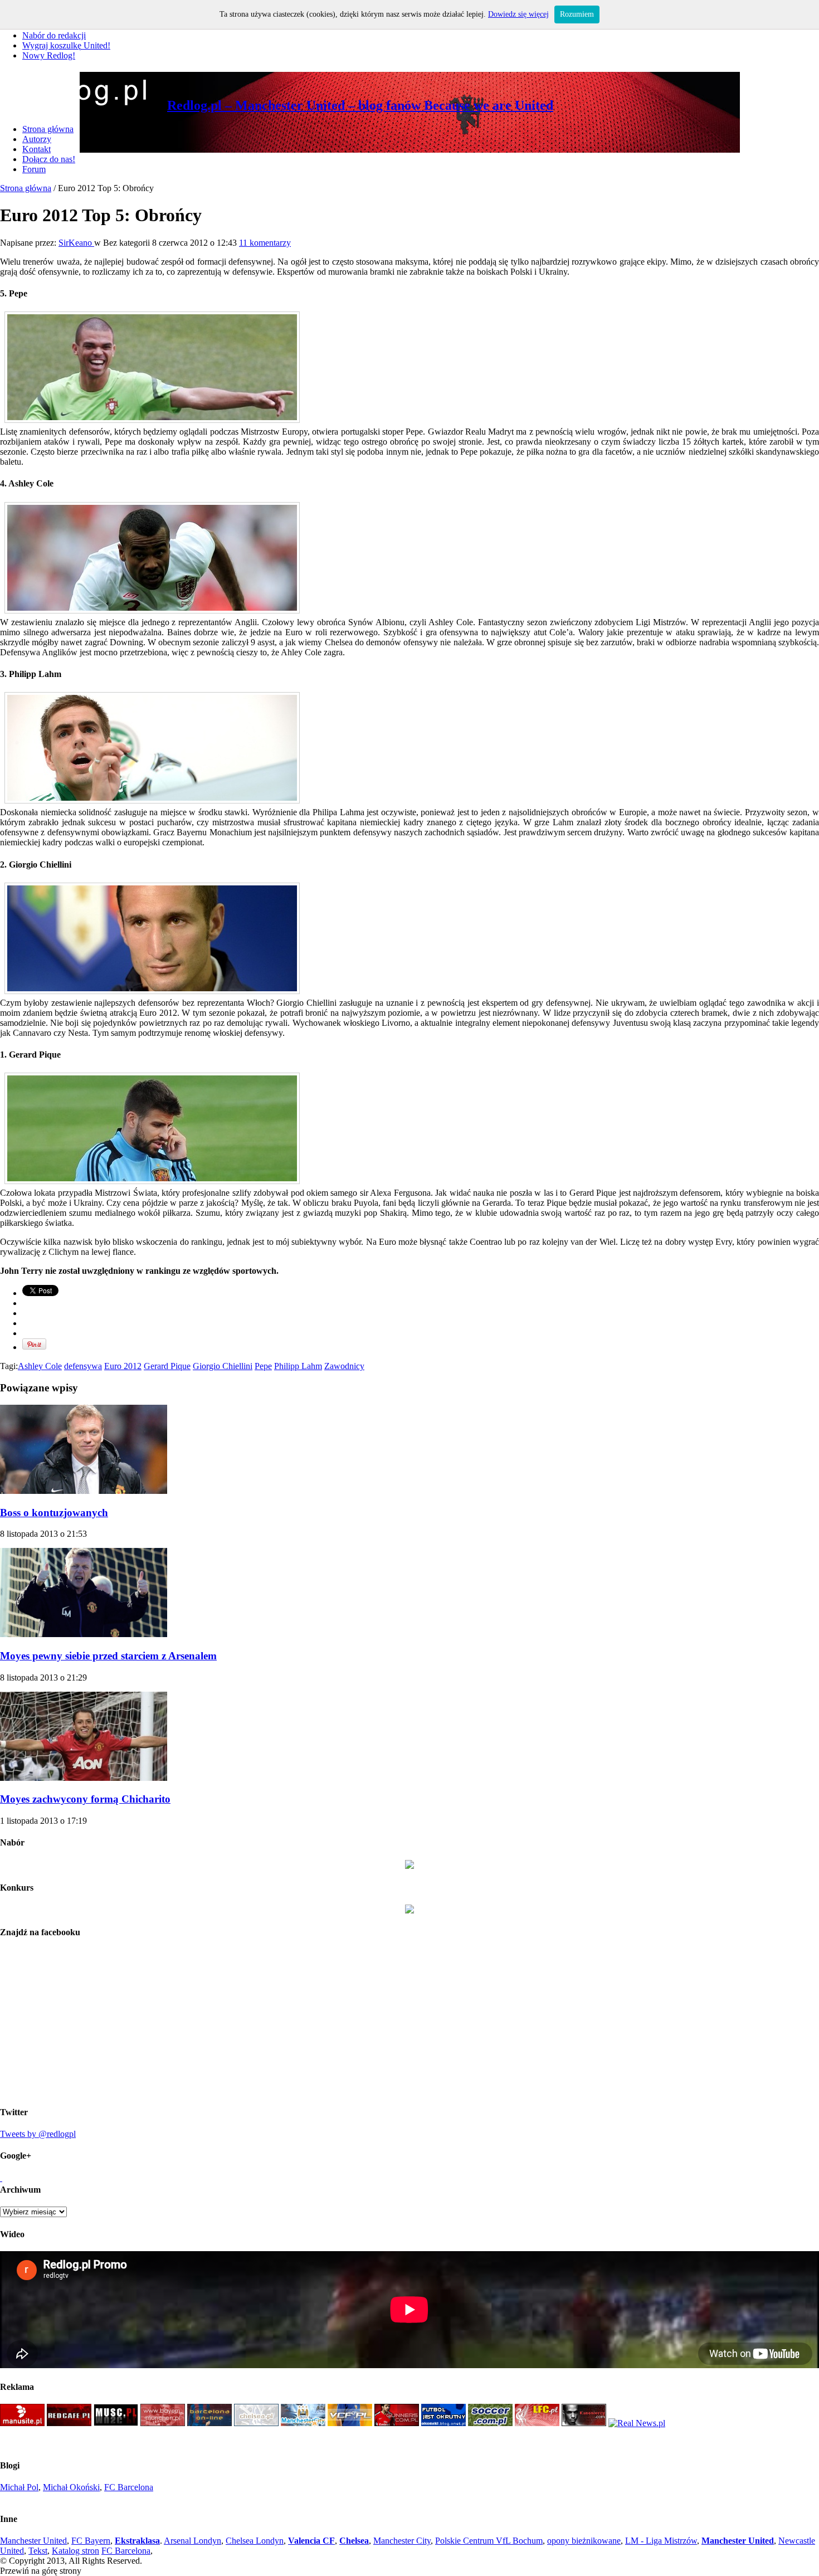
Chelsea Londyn (255, 2541)
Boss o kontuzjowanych (54, 1513)
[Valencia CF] (350, 2423)
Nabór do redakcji (54, 35)
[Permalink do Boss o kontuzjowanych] (84, 1491)
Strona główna (48, 129)
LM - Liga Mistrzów (661, 2541)
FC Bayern (91, 2541)
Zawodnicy (344, 1366)
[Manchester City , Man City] (303, 2423)
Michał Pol (19, 2487)
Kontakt (36, 149)
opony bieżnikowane (584, 2541)
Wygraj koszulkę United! (66, 45)
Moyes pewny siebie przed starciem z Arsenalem (108, 1656)
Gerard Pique (167, 1366)
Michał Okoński (71, 2487)
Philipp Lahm (298, 1366)
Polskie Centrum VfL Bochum (489, 2541)
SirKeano (76, 243)
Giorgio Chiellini (223, 1366)
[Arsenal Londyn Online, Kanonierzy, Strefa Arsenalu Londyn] (584, 2423)
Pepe (263, 1366)
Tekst (38, 2551)
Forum (34, 169)
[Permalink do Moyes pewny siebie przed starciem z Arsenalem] (84, 1634)
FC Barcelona (129, 2487)
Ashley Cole (40, 1366)
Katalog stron (75, 2551)
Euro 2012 (123, 1366)
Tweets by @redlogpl (38, 2134)
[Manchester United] (22, 2423)
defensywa (83, 1366)
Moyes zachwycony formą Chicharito (85, 1799)
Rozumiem (577, 14)
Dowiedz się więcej (518, 14)
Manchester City (402, 2541)
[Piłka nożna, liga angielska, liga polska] (490, 2423)
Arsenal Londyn (192, 2541)
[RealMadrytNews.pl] (637, 2423)
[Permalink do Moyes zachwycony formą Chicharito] (84, 1778)
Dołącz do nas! (49, 159)
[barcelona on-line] (209, 2423)
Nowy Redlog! (49, 55)
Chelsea (354, 2541)
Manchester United (33, 2541)
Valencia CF (311, 2541)
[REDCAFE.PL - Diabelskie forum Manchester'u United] (69, 2423)
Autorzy (37, 139)
